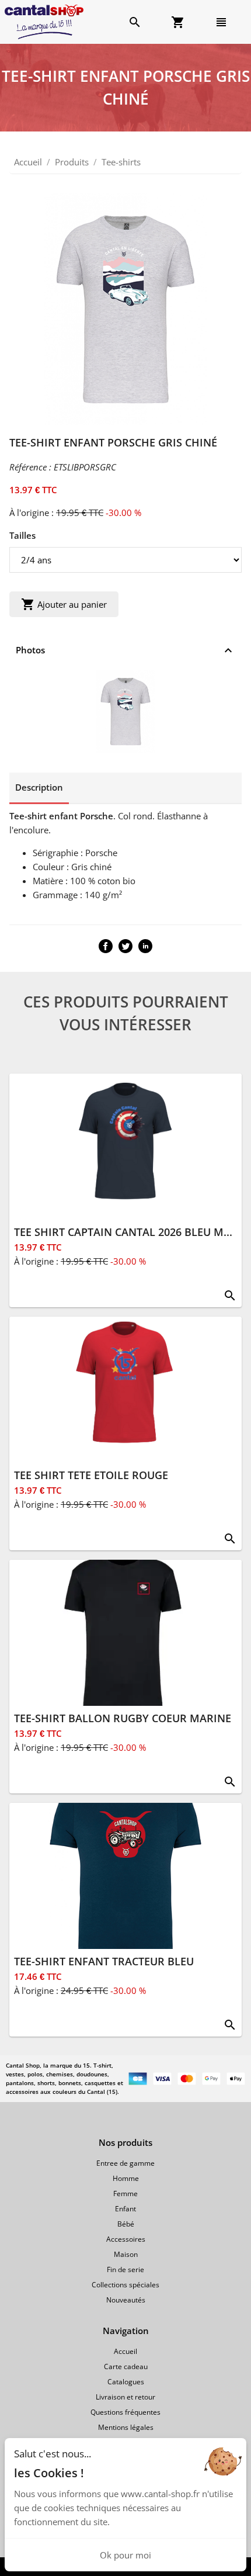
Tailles (22, 535)
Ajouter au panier (64, 604)
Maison (126, 2254)
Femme (125, 2194)
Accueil (28, 162)
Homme (126, 2178)
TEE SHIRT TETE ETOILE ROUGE (91, 1475)
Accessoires (126, 2239)
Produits (72, 162)
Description (39, 787)
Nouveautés (126, 2300)
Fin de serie (125, 2269)
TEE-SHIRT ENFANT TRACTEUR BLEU (104, 1961)
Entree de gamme (125, 2163)
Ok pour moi (125, 2555)
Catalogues (126, 2382)
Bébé (126, 2224)
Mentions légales (126, 2427)
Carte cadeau (126, 2366)
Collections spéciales (125, 2285)
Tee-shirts (121, 162)
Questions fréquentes (125, 2412)
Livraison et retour (125, 2397)
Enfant (125, 2209)
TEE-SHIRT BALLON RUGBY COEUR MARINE (123, 1718)
